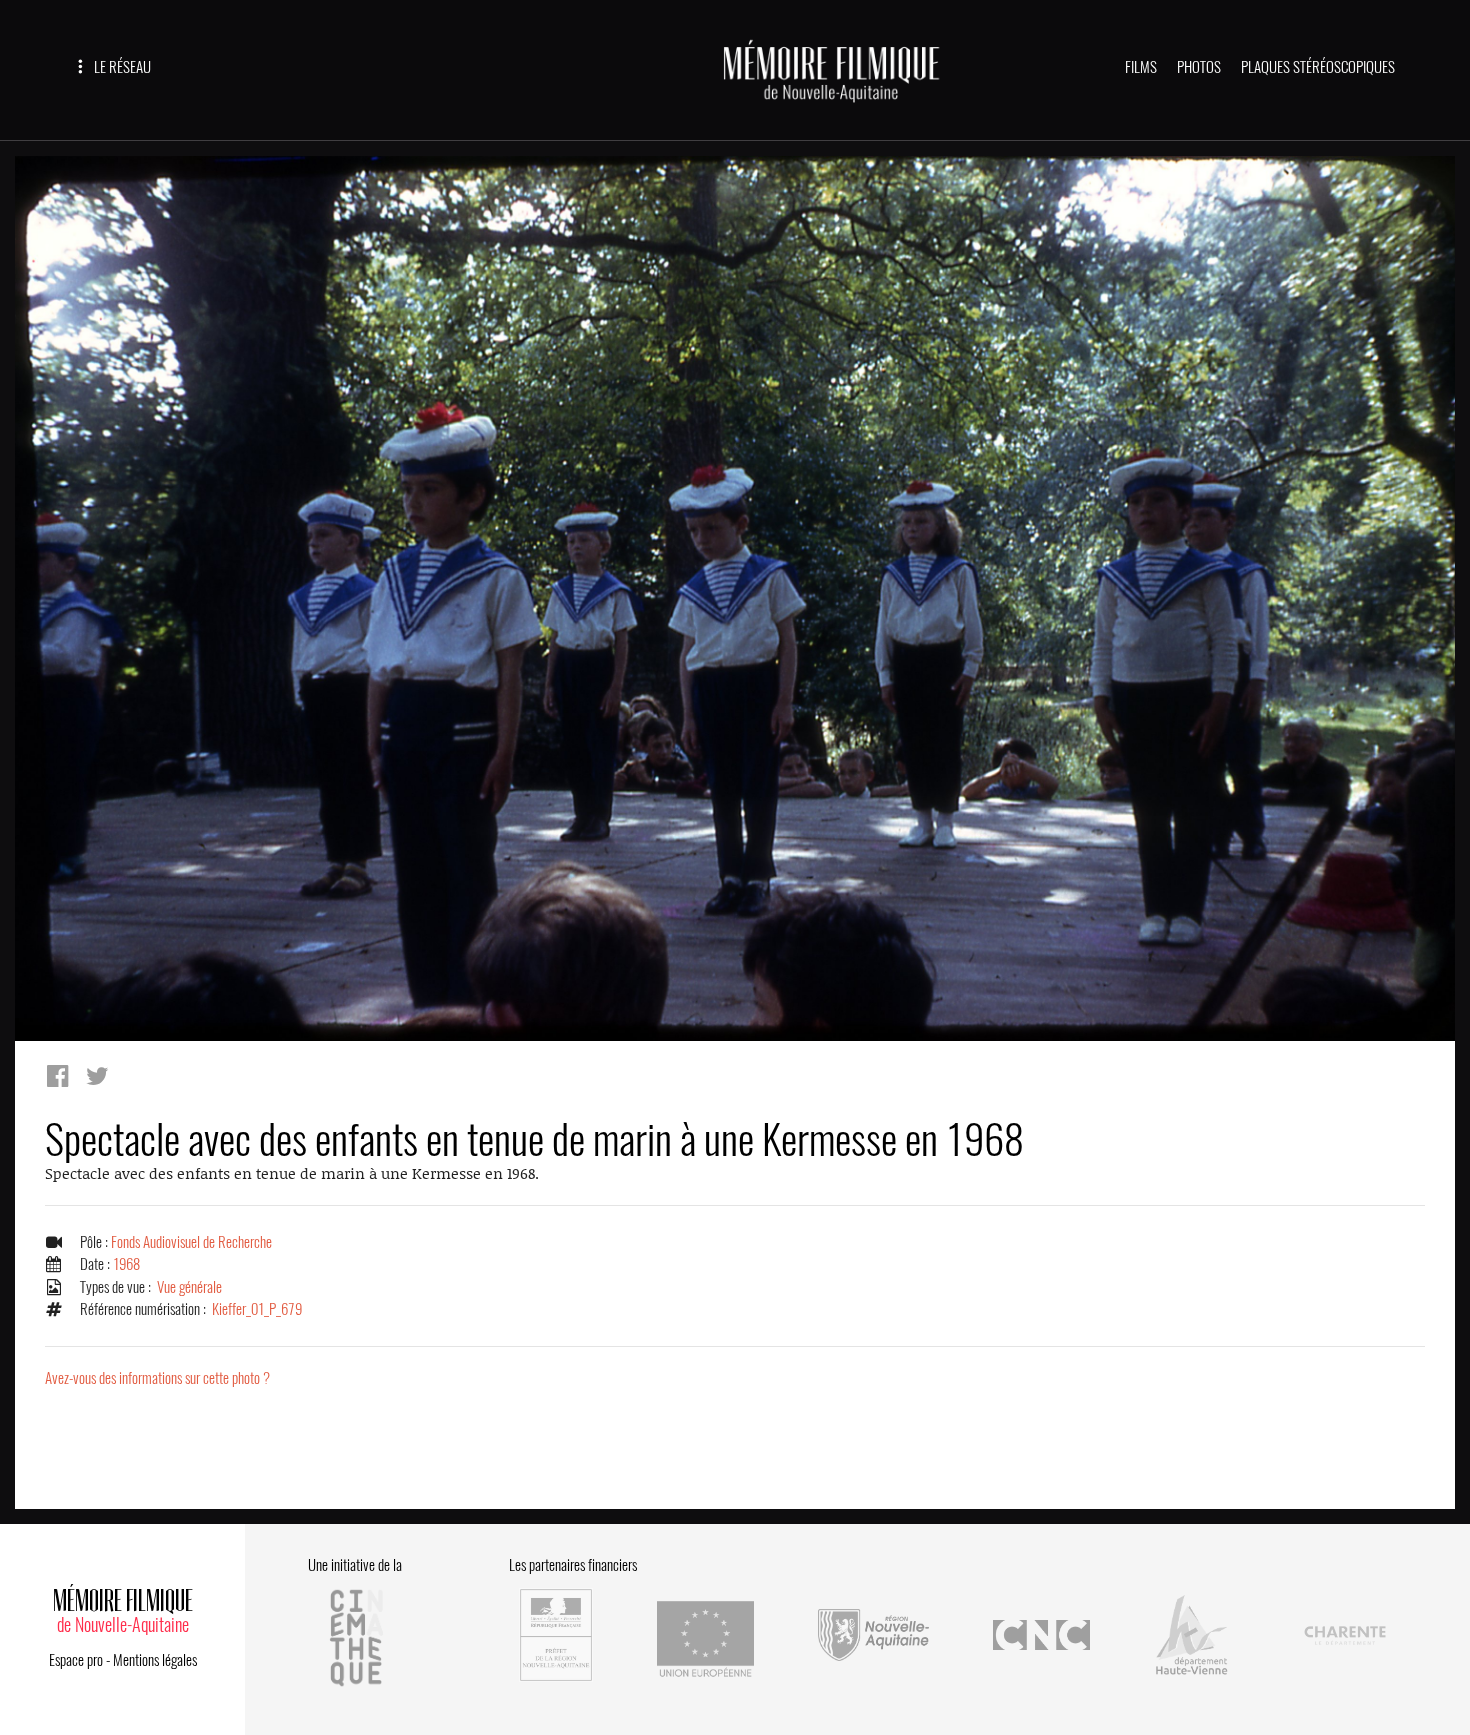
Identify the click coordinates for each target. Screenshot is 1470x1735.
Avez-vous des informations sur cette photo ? (157, 1378)
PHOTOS (1199, 67)
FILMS (1141, 67)
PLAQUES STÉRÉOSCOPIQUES (1318, 67)
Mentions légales (155, 1660)
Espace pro (76, 1660)
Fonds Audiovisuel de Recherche (191, 1242)
